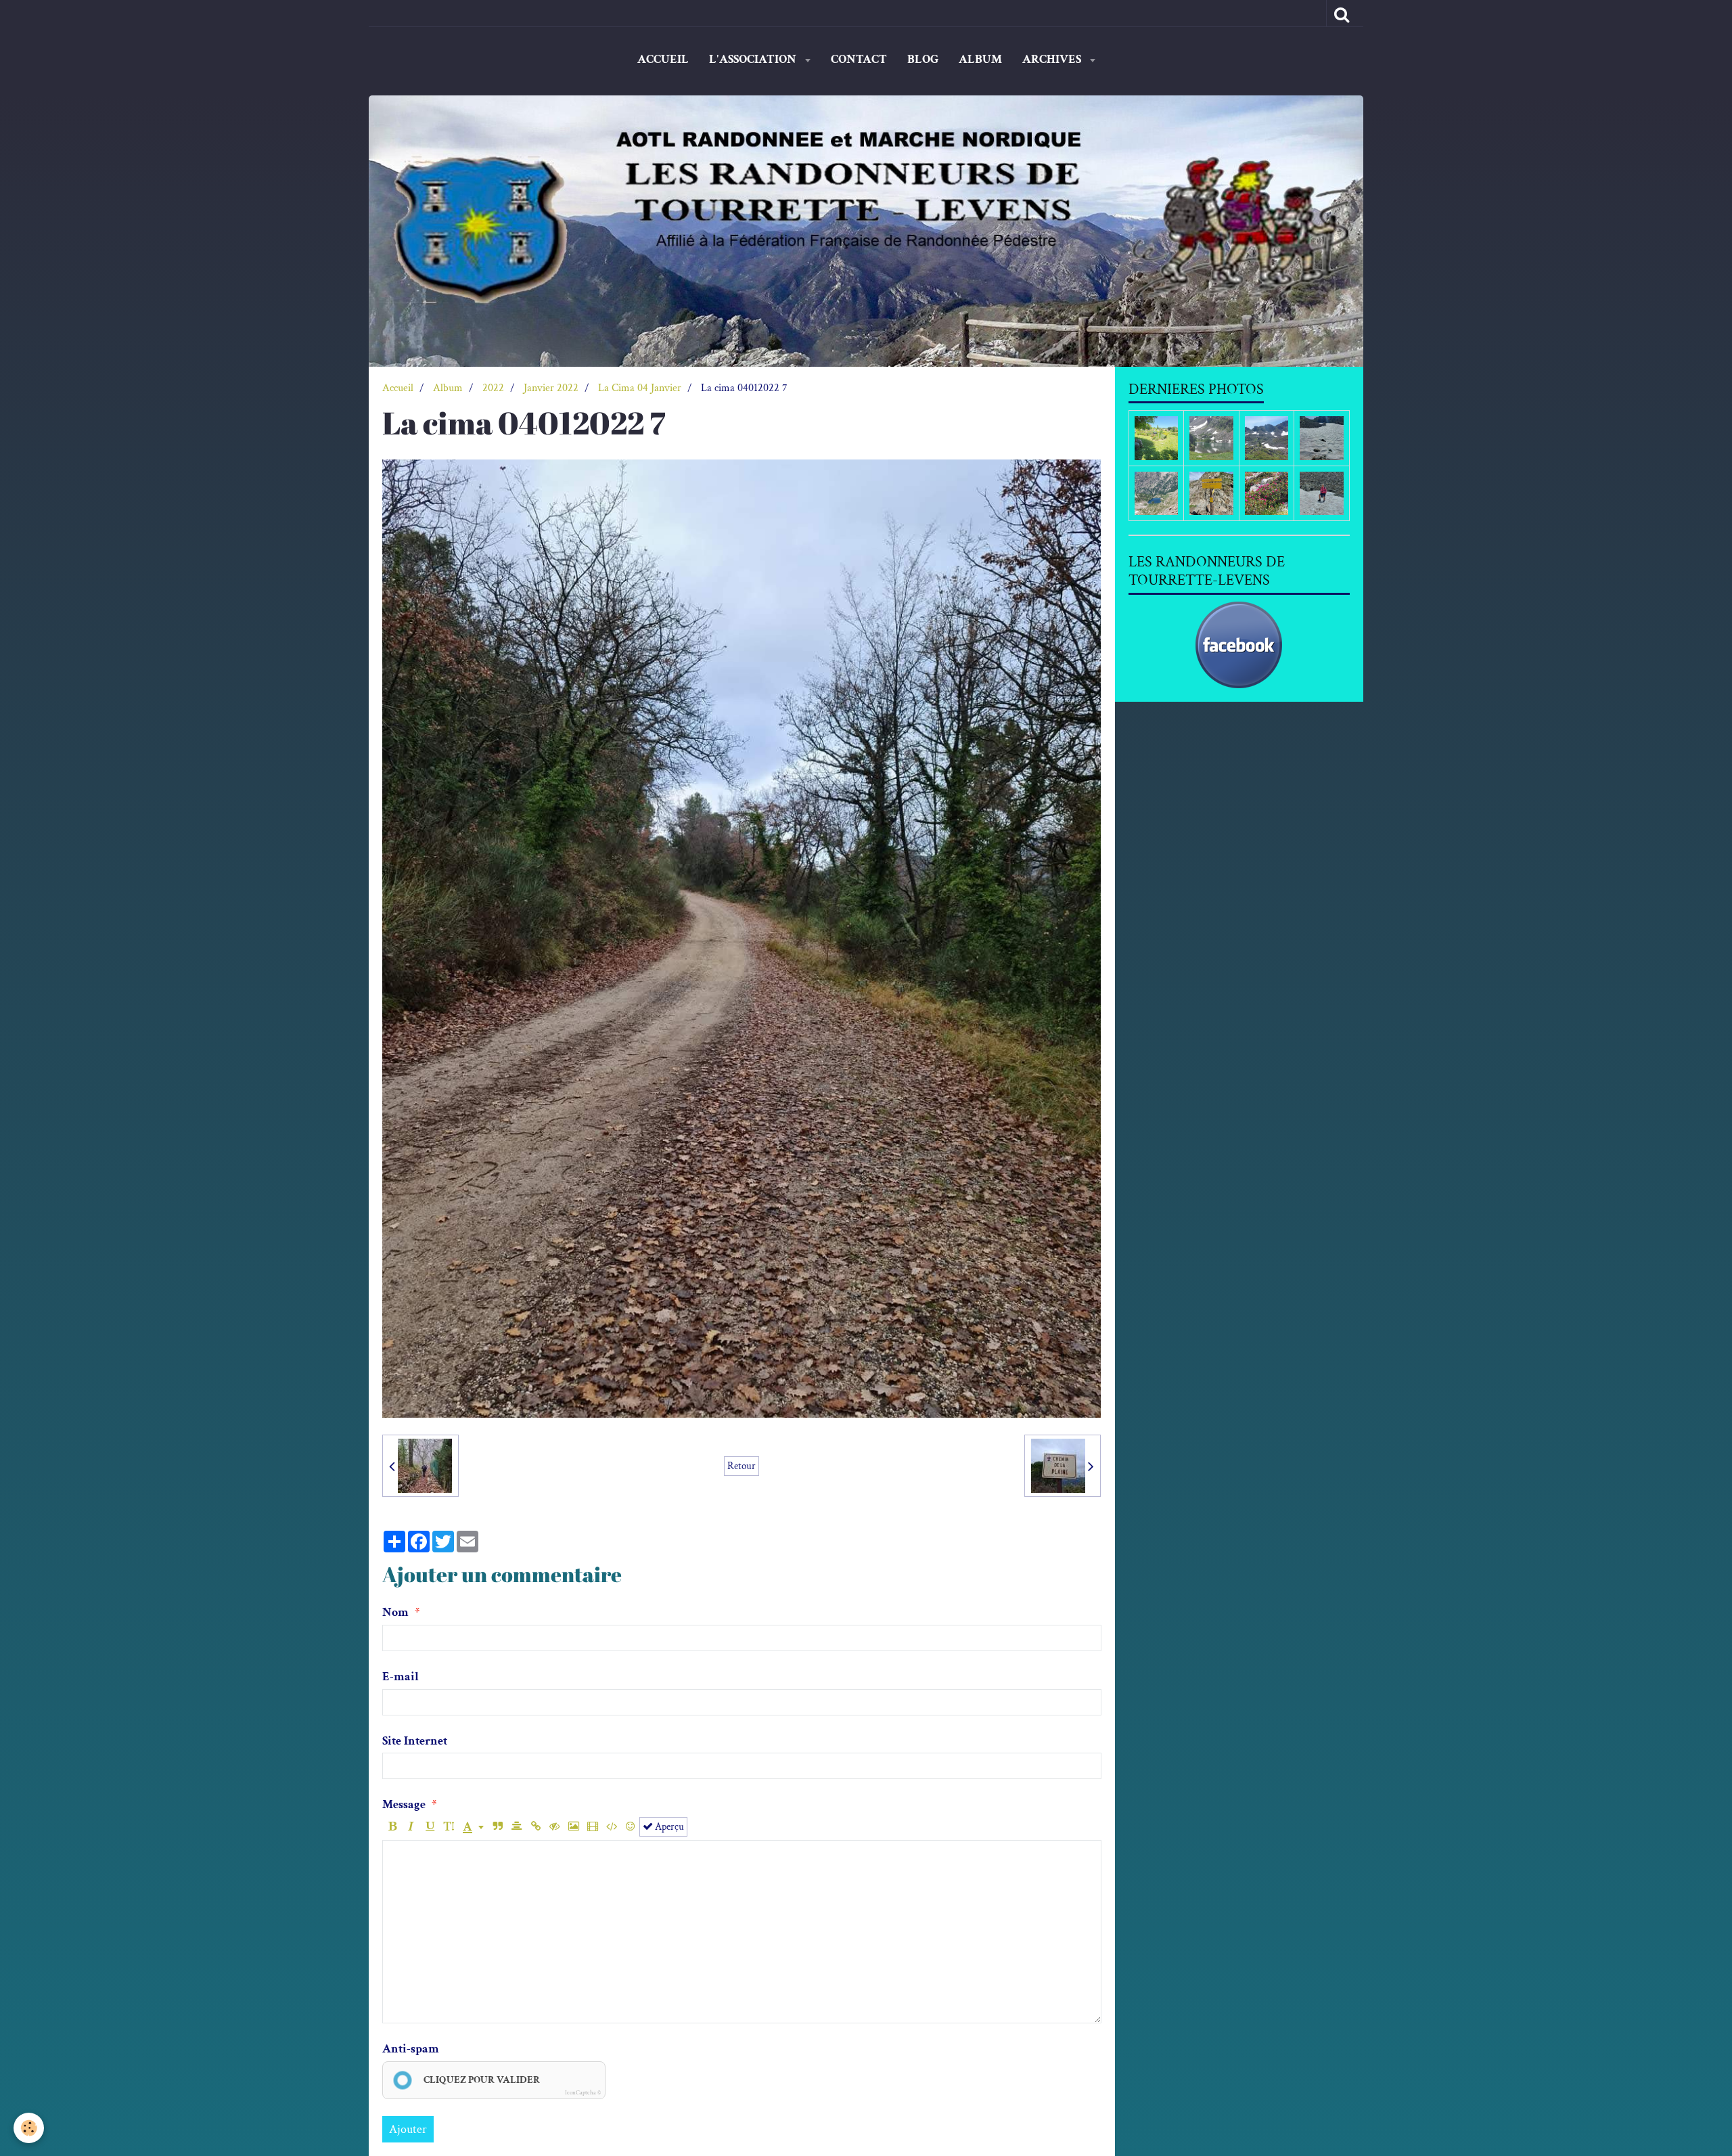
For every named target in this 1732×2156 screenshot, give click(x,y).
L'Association (754, 59)
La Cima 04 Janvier (640, 388)
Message (404, 1804)
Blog (923, 59)
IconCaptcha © (583, 2092)
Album (980, 59)
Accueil (663, 59)
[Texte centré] (517, 1827)
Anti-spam (411, 2049)
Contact (859, 59)
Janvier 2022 (551, 388)
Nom (395, 1612)
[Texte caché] (554, 1827)
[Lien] (535, 1827)
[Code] (611, 1827)
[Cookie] (29, 2128)
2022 (493, 388)
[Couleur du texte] (473, 1827)
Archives (1053, 59)
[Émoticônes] (630, 1827)
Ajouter (408, 2129)
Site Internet (415, 1741)
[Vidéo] (592, 1827)
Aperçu (668, 1826)
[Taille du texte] (449, 1827)
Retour (742, 1466)
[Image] (573, 1827)
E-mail (401, 1677)
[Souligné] (430, 1827)
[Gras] (392, 1827)
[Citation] (498, 1827)
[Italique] (411, 1827)
